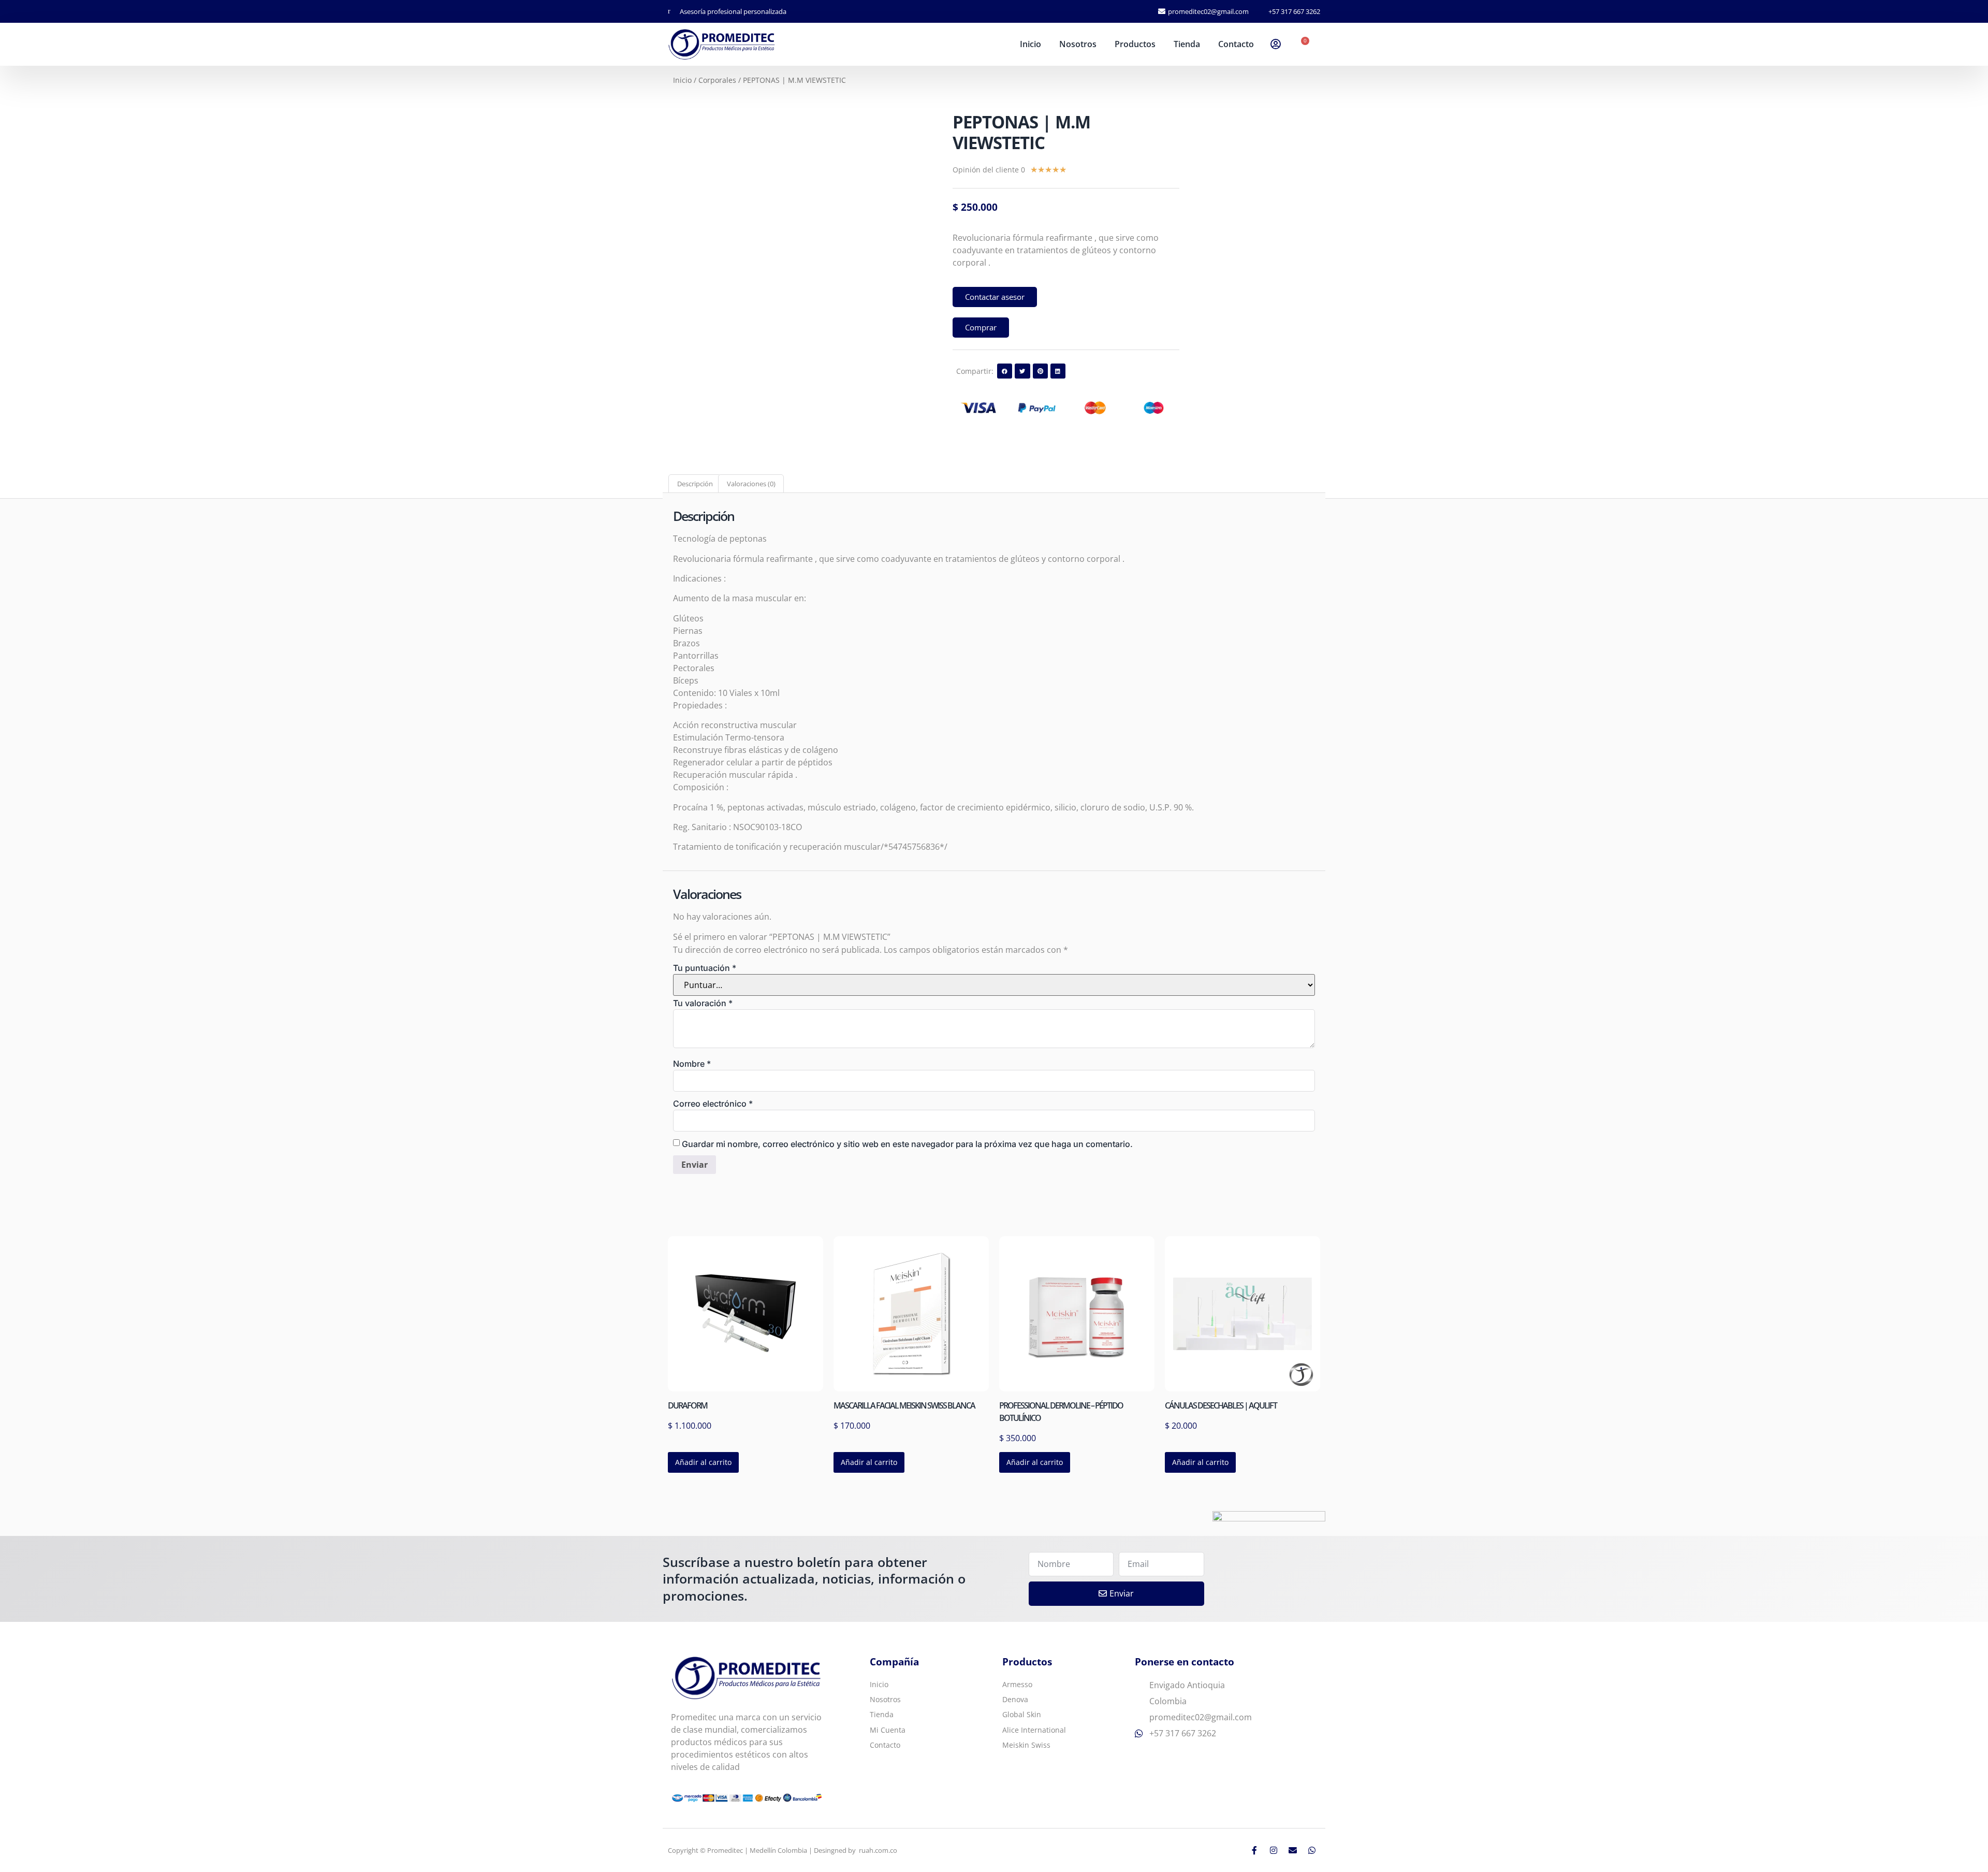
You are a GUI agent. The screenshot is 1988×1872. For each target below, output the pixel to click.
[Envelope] (1293, 1850)
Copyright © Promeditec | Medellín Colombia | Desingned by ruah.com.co (783, 1850)
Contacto (1236, 44)
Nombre (692, 1064)
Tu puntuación (705, 968)
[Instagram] (1274, 1850)
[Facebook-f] (1254, 1850)
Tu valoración (703, 1003)
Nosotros (1078, 44)
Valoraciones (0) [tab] (751, 484)
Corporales (717, 80)
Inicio (1030, 44)
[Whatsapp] (1312, 1850)
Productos (1135, 44)
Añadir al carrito (703, 1462)
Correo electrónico (713, 1104)
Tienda (1187, 44)
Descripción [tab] (695, 484)
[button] (1005, 371)
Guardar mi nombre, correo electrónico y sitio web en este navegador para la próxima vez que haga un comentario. (907, 1144)
